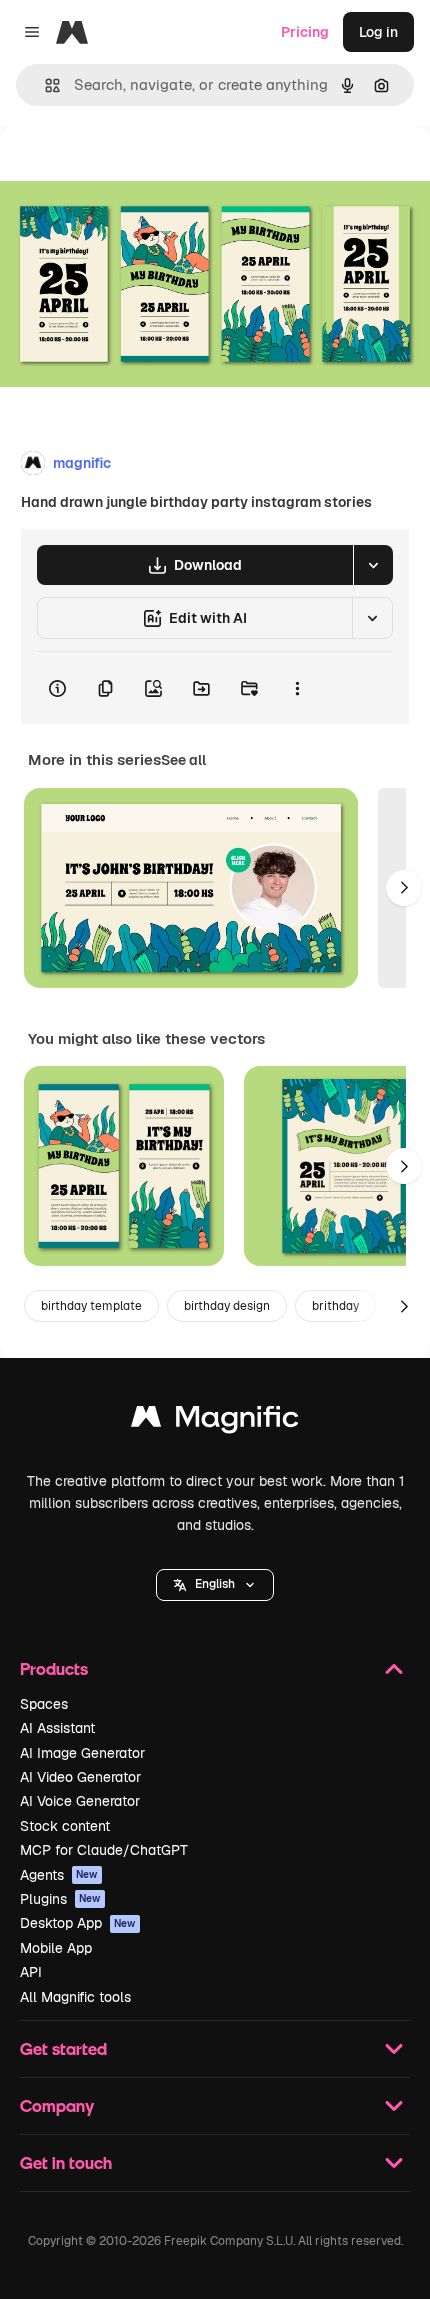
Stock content (65, 1826)
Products (54, 1668)
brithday (335, 1306)
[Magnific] (215, 1421)
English (215, 1584)
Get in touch (66, 2162)
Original (128, 171)
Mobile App (56, 1948)
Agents (59, 1875)
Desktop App (78, 1923)
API (31, 1972)
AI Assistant (57, 1728)
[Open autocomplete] (44, 85)
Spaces (44, 1704)
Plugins (60, 1899)
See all (183, 760)
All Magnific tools (75, 1997)
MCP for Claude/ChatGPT (104, 1850)
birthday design (227, 1306)
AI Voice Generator (80, 1801)
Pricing (305, 32)
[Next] (404, 888)
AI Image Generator (82, 1753)
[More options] (297, 688)
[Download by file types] (373, 565)
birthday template (91, 1306)
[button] (215, 1585)
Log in (378, 32)
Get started (63, 2048)
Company (57, 2105)
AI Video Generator (80, 1777)
